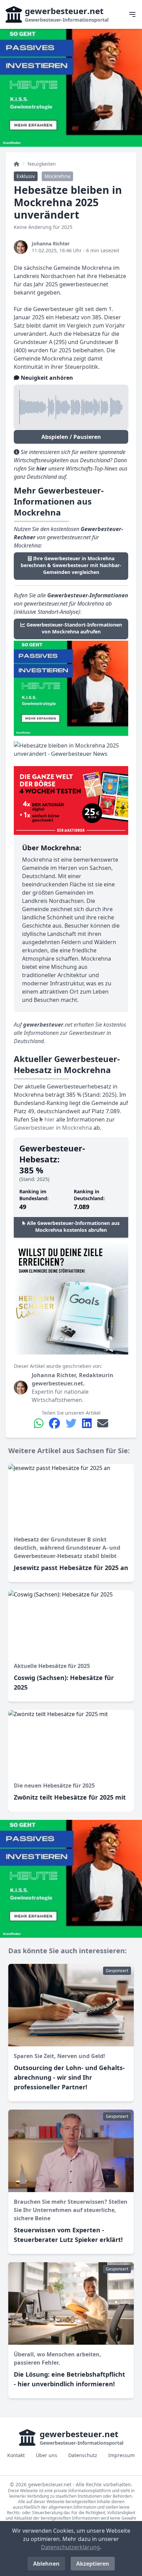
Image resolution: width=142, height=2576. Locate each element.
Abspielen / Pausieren (71, 437)
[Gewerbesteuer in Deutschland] (17, 164)
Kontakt (16, 2455)
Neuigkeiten (42, 164)
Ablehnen (46, 2564)
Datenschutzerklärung (70, 2547)
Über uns (47, 2455)
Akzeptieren (93, 2564)
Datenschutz (83, 2455)
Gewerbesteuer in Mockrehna (53, 1128)
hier (49, 1119)
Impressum (121, 2455)
